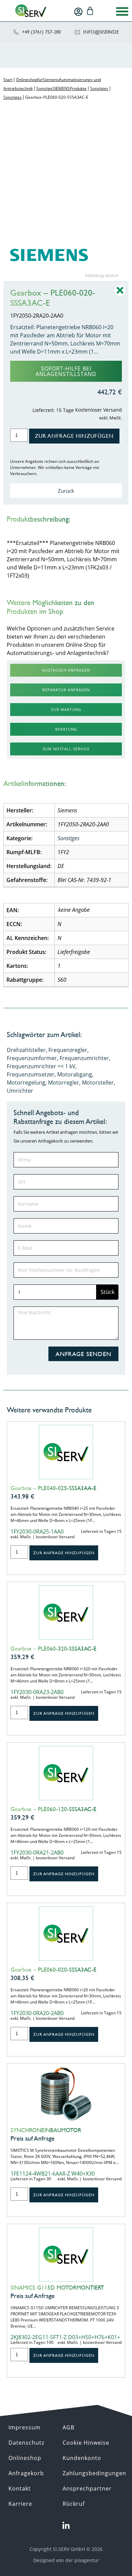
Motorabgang (75, 1074)
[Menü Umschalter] (122, 11)
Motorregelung (26, 1083)
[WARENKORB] (90, 11)
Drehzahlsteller (26, 1050)
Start (8, 80)
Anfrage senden (83, 1354)
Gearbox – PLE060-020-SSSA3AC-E (53, 1970)
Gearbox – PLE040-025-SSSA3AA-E (53, 1488)
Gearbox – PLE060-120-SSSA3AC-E (53, 1809)
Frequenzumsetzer (31, 1074)
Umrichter (20, 1091)
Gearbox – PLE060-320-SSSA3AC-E (53, 1649)
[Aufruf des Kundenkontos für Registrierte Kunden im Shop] (78, 12)
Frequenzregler (68, 1050)
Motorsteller (98, 1083)
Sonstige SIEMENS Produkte (61, 88)
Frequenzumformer (32, 1058)
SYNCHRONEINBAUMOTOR (46, 2130)
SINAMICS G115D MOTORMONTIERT (57, 2288)
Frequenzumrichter (84, 1058)
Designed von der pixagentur (66, 2560)
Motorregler (64, 1083)
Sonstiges (99, 88)
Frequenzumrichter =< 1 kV (41, 1066)
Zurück (66, 491)
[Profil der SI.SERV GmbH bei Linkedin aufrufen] (66, 2526)
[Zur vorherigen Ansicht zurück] (120, 295)
